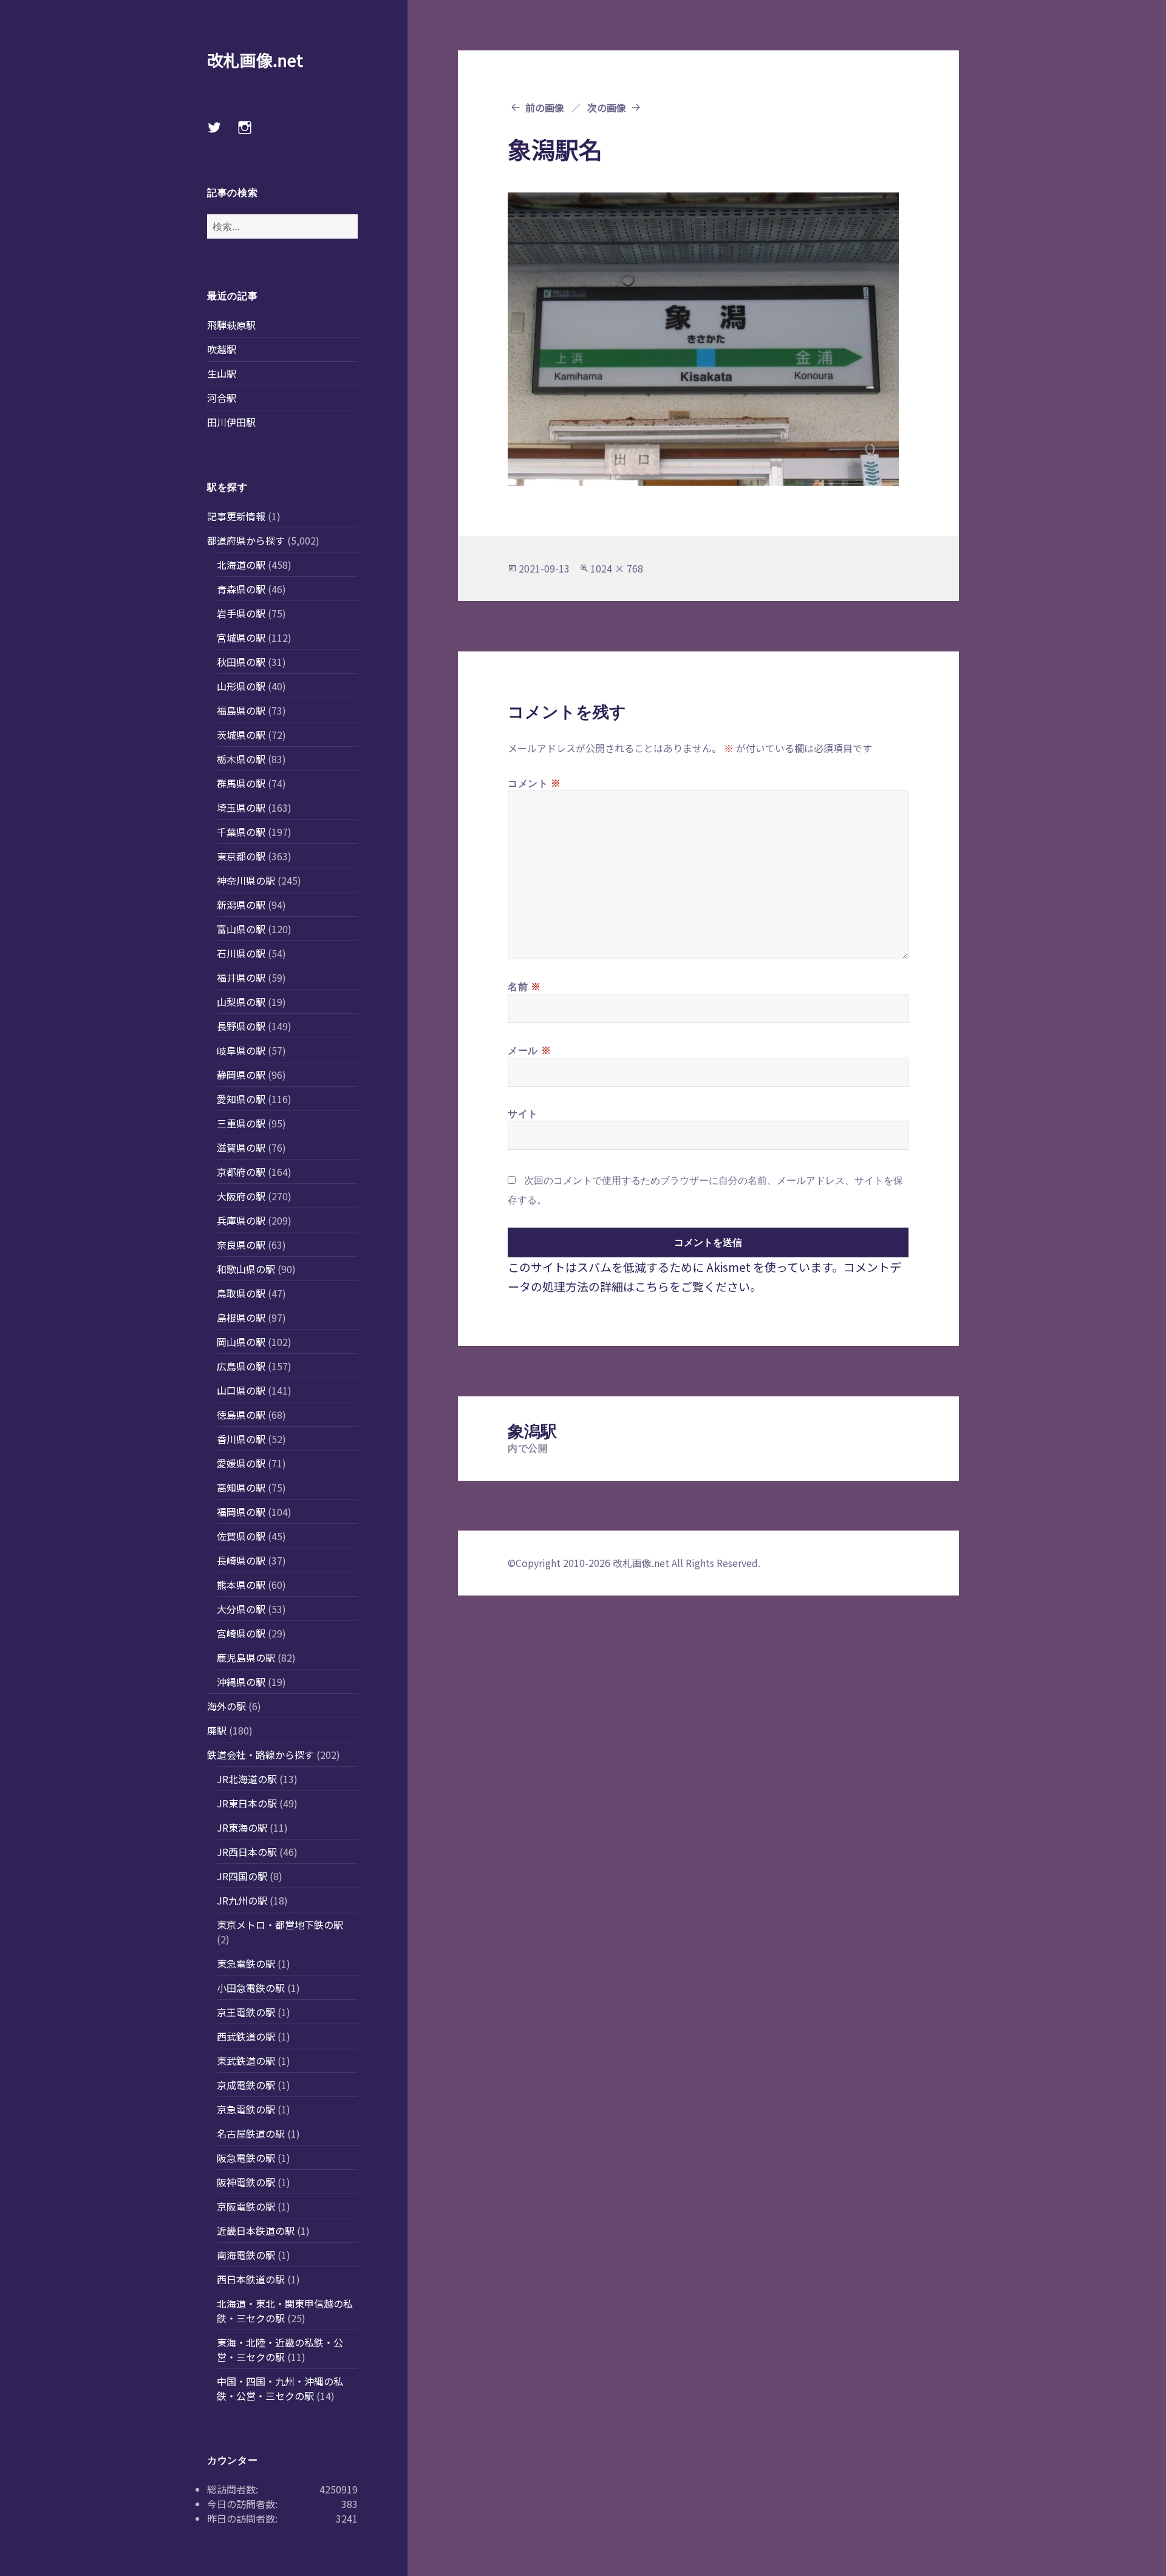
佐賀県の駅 (241, 1536)
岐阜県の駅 (241, 1050)
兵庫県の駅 (241, 1220)
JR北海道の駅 (247, 1779)
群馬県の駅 (241, 783)
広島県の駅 (241, 1366)
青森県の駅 (241, 589)
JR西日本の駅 (247, 1852)
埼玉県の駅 (241, 807)
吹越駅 (222, 349)
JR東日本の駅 (247, 1803)
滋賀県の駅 (241, 1147)
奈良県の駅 (241, 1245)
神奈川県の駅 (246, 880)
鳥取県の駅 (241, 1293)
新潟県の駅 (241, 905)
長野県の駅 (241, 1026)
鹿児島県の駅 (246, 1657)
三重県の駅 (241, 1123)
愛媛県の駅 (241, 1463)
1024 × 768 (617, 568)
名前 (524, 986)
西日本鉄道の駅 (251, 2279)
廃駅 (217, 1730)
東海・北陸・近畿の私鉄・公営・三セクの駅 (280, 2350)
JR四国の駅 (242, 1876)
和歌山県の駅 (246, 1269)
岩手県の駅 (241, 613)
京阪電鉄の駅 (246, 2206)
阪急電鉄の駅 (246, 2158)
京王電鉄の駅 (246, 2012)
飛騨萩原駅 (231, 325)
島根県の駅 (241, 1317)
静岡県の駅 (241, 1075)
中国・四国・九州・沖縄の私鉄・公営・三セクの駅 (280, 2388)
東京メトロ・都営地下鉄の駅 (280, 1925)
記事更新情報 (236, 516)
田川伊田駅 (231, 422)
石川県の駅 (241, 953)
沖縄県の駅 (241, 1682)
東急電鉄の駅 (246, 1963)
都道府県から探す (246, 540)
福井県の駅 (241, 977)
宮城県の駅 (241, 637)
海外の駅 (227, 1706)
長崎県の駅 (241, 1560)
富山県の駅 (241, 929)
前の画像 (545, 107)
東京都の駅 (241, 856)
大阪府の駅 (241, 1196)
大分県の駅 (241, 1609)
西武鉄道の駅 (246, 2036)
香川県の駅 (241, 1439)
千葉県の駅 (241, 832)
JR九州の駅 (242, 1900)
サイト (523, 1113)
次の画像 (607, 107)
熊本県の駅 (241, 1585)
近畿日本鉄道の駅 (256, 2231)
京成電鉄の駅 (246, 2085)
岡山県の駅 (241, 1342)
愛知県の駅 (241, 1099)
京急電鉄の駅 (246, 2109)
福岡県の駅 (241, 1512)
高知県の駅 (241, 1487)
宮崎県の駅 (241, 1633)
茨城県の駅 (241, 735)
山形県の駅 (241, 686)
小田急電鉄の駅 (251, 1988)
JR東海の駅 (242, 1827)
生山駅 (222, 373)
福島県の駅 (241, 710)
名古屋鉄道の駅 (251, 2133)
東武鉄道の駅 (246, 2061)
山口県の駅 (241, 1390)
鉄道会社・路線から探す (261, 1755)
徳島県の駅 (241, 1415)
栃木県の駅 (241, 759)
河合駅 (222, 398)
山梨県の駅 (241, 1002)
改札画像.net (255, 60)
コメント (534, 783)
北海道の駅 (241, 565)
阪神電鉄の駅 (246, 2182)
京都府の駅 (241, 1172)
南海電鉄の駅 (246, 2255)
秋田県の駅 (241, 662)
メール (529, 1050)
